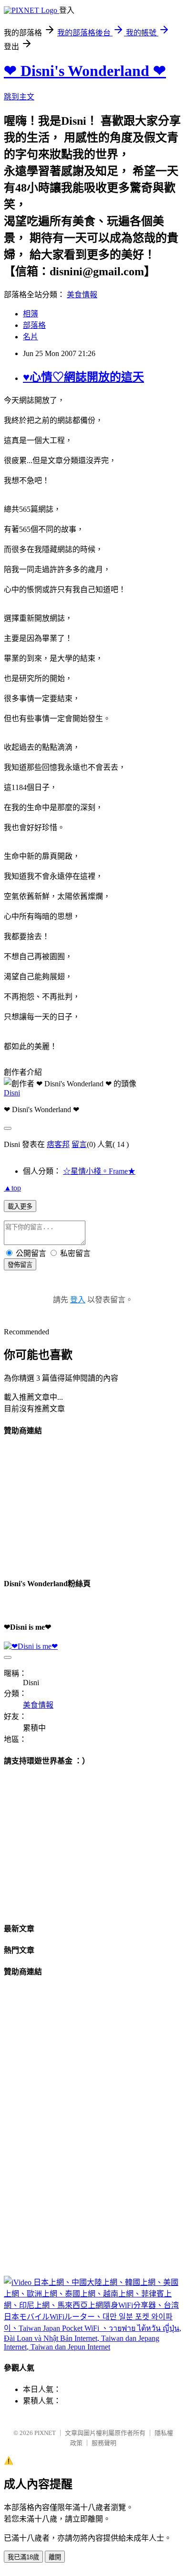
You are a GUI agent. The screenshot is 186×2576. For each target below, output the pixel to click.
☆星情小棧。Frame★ (99, 1171)
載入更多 (20, 1207)
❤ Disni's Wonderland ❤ (85, 71)
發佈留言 (20, 1265)
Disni (12, 1093)
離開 (55, 2557)
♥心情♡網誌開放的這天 (83, 377)
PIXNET (45, 2433)
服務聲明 (104, 2443)
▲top (12, 1188)
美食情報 (82, 295)
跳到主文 (19, 97)
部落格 (34, 325)
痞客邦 (58, 1144)
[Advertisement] (75, 1505)
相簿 (31, 314)
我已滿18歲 (23, 2557)
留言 (79, 1144)
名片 (31, 337)
